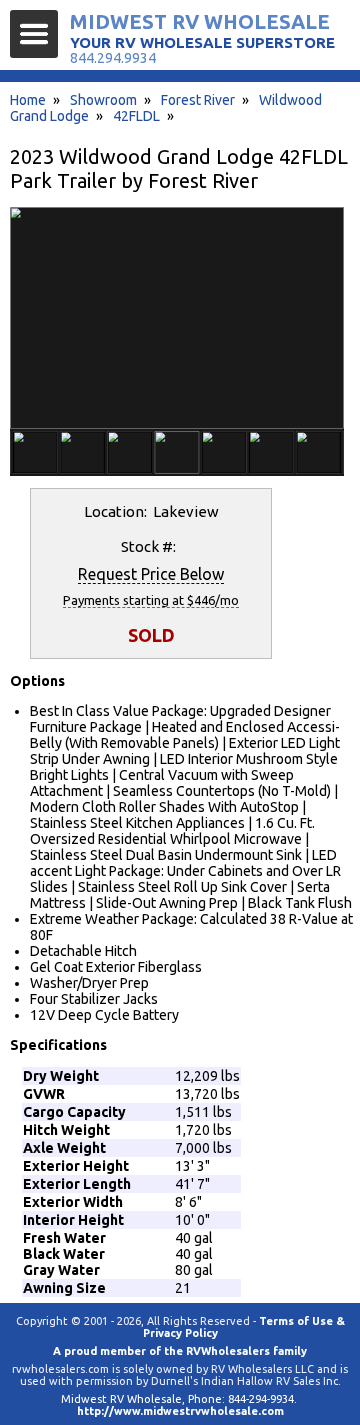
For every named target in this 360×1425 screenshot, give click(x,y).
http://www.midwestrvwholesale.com (180, 1411)
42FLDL (136, 116)
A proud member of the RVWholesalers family (180, 1351)
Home (28, 100)
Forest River (198, 100)
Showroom (103, 100)
